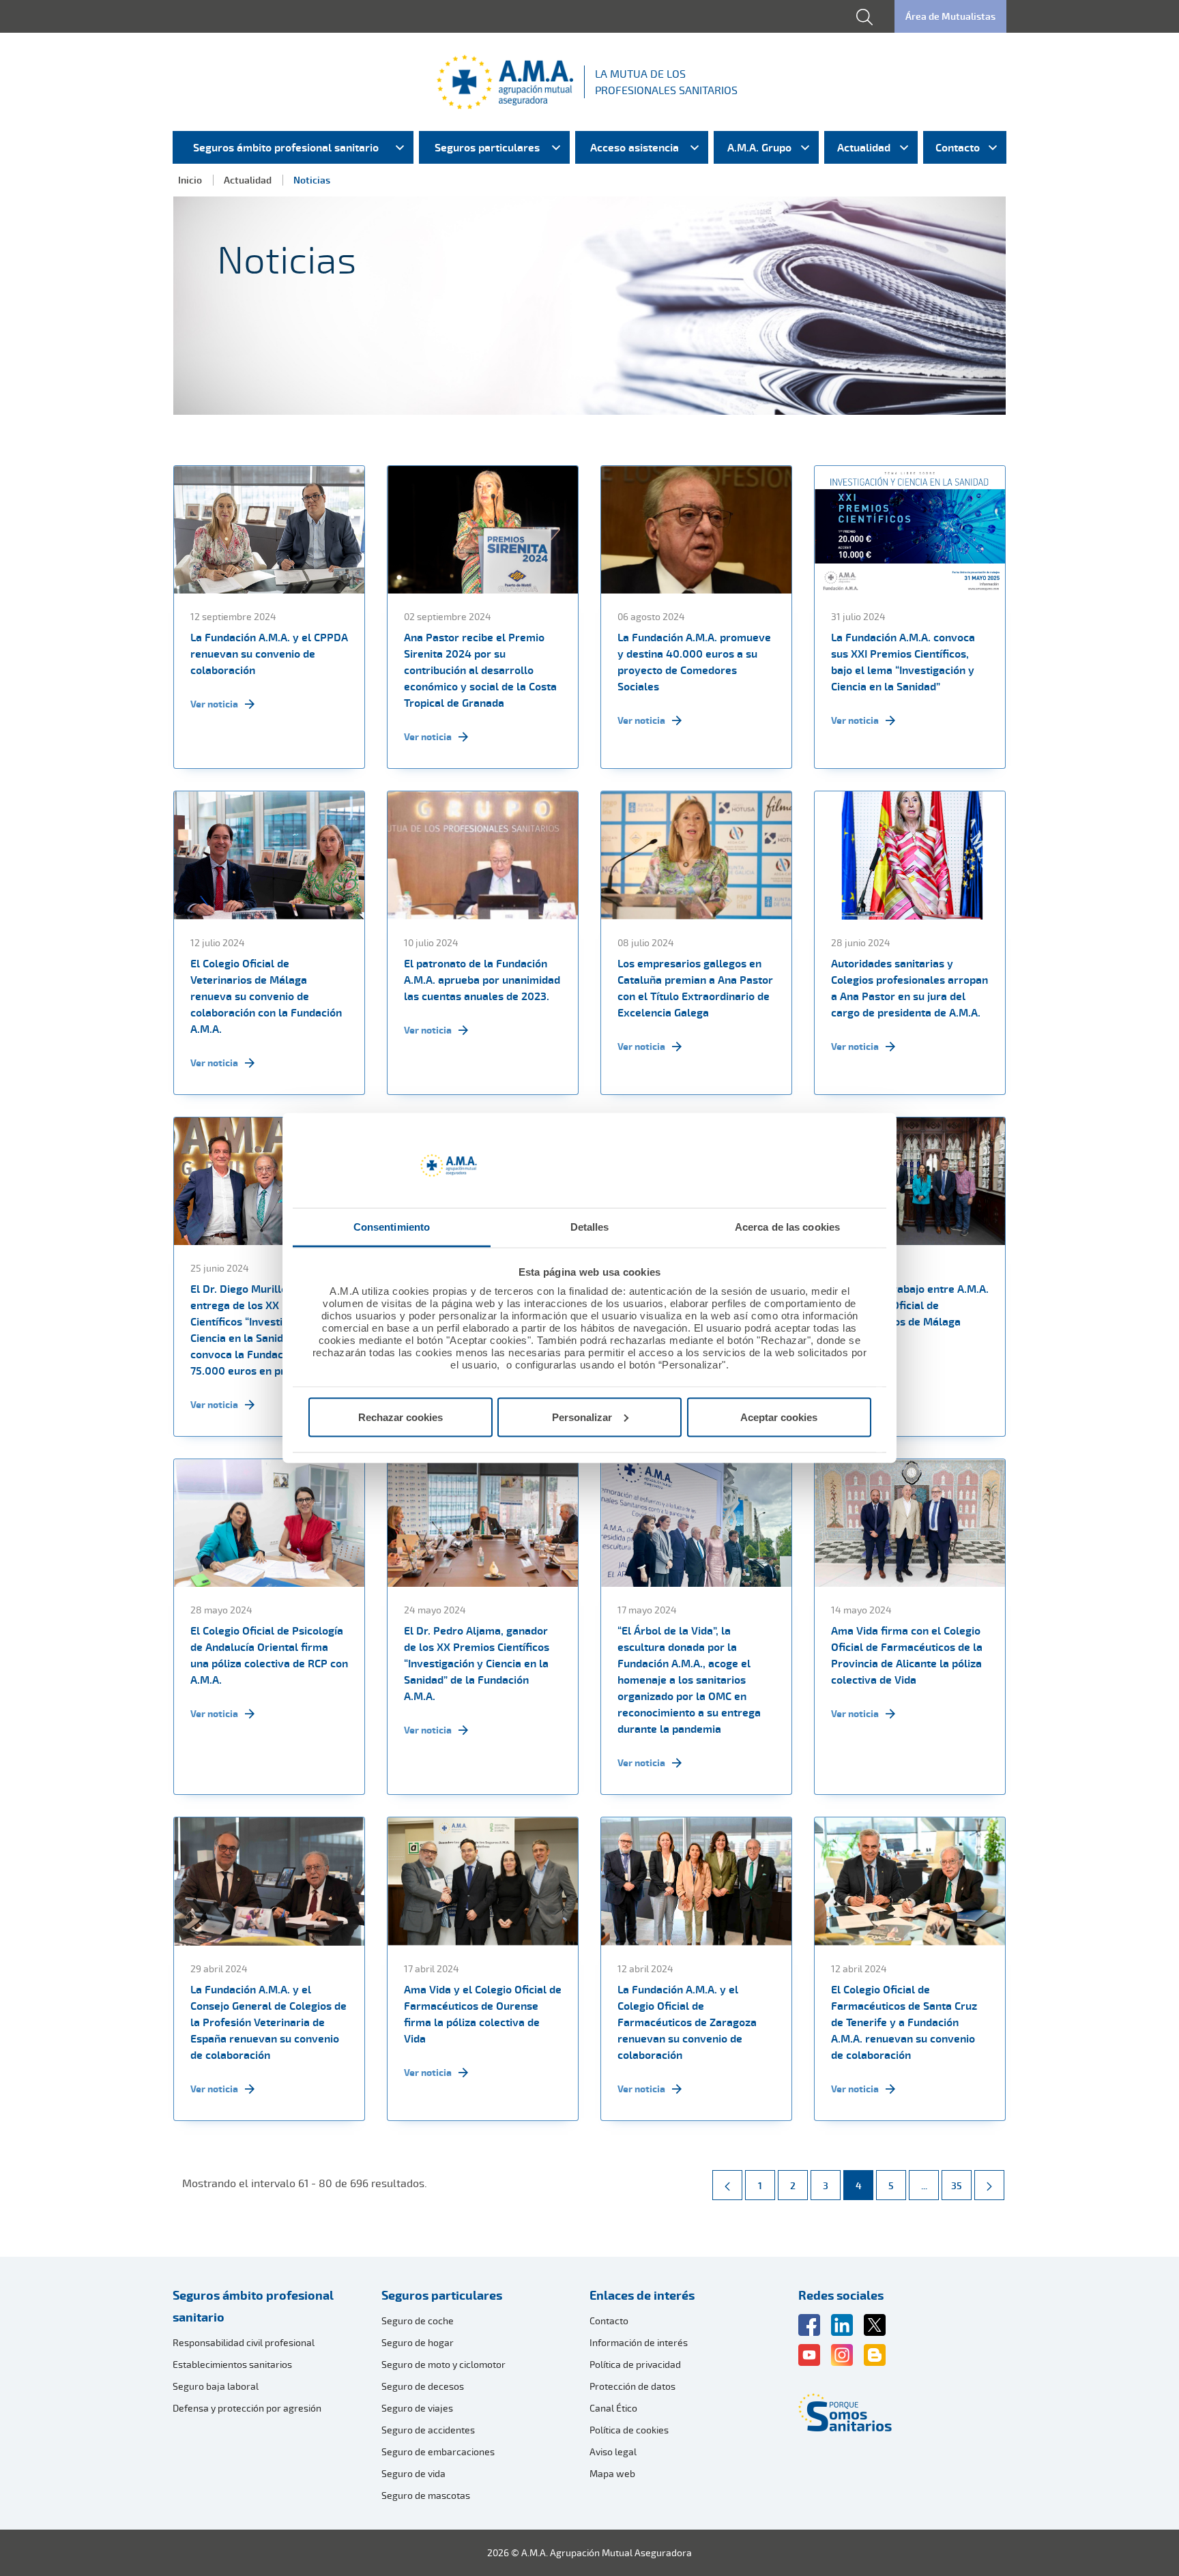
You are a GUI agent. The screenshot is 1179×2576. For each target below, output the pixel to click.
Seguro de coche (418, 2321)
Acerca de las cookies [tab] (787, 1227)
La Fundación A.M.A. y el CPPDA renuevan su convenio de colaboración (269, 654)
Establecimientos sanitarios (232, 2364)
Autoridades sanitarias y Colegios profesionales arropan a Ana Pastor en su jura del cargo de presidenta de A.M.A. (909, 988)
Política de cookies (629, 2430)
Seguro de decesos (423, 2386)
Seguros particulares (442, 2295)
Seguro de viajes (417, 2408)
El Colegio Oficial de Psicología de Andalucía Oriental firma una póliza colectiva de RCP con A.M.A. (269, 1655)
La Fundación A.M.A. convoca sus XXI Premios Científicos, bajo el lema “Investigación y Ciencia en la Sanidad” (903, 662)
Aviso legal (613, 2451)
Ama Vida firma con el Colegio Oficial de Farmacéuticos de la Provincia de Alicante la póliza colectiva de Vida (907, 1655)
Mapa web (612, 2473)
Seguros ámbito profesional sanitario (253, 2306)
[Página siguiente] (989, 2185)
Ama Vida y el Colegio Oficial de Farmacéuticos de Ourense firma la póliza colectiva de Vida (483, 2014)
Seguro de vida (413, 2473)
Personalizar (582, 1417)
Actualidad (248, 180)
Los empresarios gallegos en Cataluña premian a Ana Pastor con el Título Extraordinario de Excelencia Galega (695, 988)
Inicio (190, 180)
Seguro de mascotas (426, 2495)
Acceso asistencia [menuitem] (635, 147)
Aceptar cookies (779, 1417)
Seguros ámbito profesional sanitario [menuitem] (286, 147)
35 (961, 2185)
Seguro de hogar (418, 2342)
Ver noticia (214, 704)
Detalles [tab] (590, 1227)
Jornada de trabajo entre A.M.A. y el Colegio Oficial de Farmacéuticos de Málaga (910, 1305)
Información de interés (639, 2342)
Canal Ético (613, 2408)
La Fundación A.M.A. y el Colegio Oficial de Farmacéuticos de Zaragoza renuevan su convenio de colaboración (687, 2022)
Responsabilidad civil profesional (244, 2342)
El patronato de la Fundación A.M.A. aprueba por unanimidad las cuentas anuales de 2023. (482, 980)
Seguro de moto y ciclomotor (443, 2364)
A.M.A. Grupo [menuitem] (759, 147)
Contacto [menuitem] (958, 147)
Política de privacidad (635, 2364)
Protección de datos (632, 2386)
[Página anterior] (727, 2185)
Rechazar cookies (401, 1417)
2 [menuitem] (799, 2185)
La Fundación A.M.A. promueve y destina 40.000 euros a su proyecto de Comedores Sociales (694, 662)
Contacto (609, 2321)
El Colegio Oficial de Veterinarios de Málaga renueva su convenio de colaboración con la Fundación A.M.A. (266, 996)
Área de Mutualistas (950, 16)
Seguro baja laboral (216, 2386)
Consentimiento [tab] (392, 1227)
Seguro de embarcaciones (438, 2451)
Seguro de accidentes (428, 2430)
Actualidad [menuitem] (864, 147)
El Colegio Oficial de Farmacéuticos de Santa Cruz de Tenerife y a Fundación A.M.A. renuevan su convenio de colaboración (904, 2022)
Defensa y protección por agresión (247, 2408)
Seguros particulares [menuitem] (487, 147)
